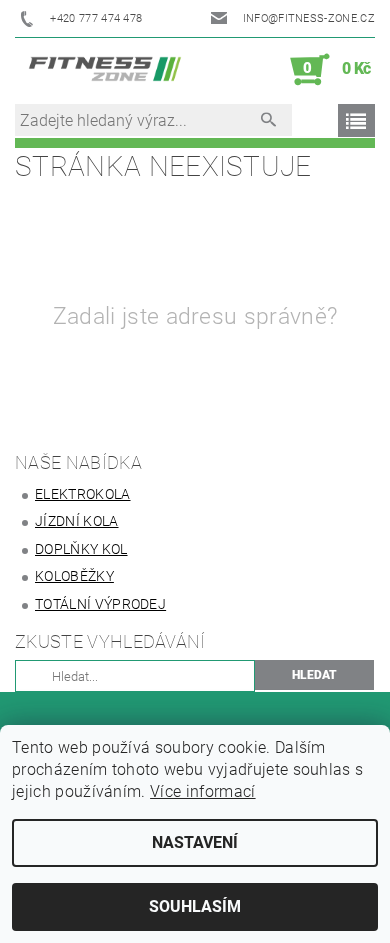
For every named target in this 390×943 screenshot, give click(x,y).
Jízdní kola (77, 521)
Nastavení (195, 842)
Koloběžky (74, 576)
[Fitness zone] (105, 70)
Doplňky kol (81, 549)
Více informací (202, 791)
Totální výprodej (100, 604)
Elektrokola (83, 494)
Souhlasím (195, 906)
